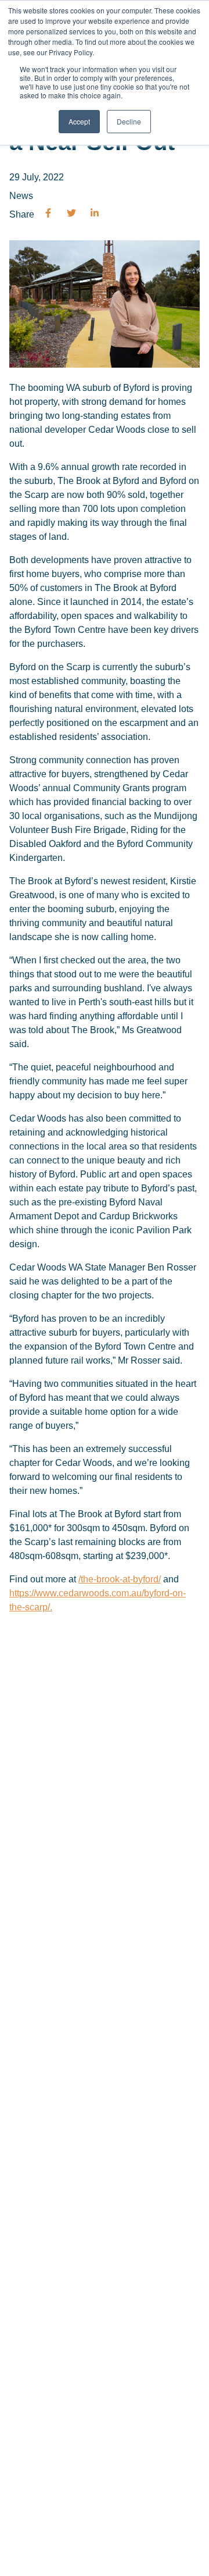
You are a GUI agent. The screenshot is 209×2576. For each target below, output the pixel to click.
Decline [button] (129, 121)
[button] (48, 214)
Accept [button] (79, 121)
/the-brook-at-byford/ (120, 1579)
